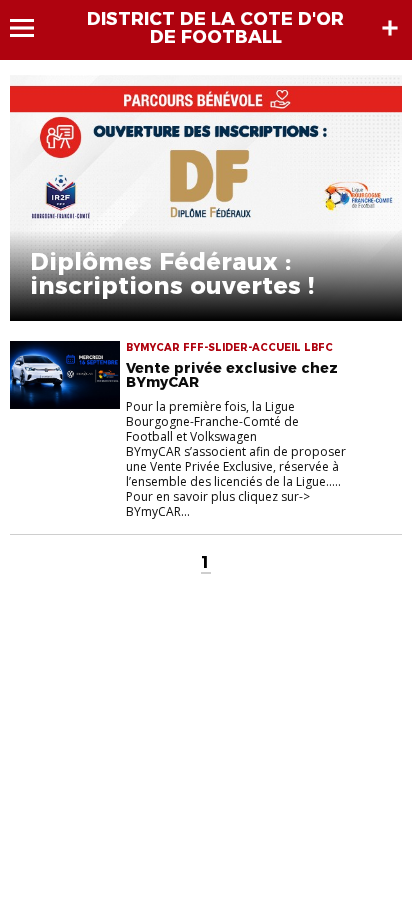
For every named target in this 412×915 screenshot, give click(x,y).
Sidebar (390, 28)
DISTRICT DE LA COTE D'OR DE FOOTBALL (215, 28)
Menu (31, 28)
